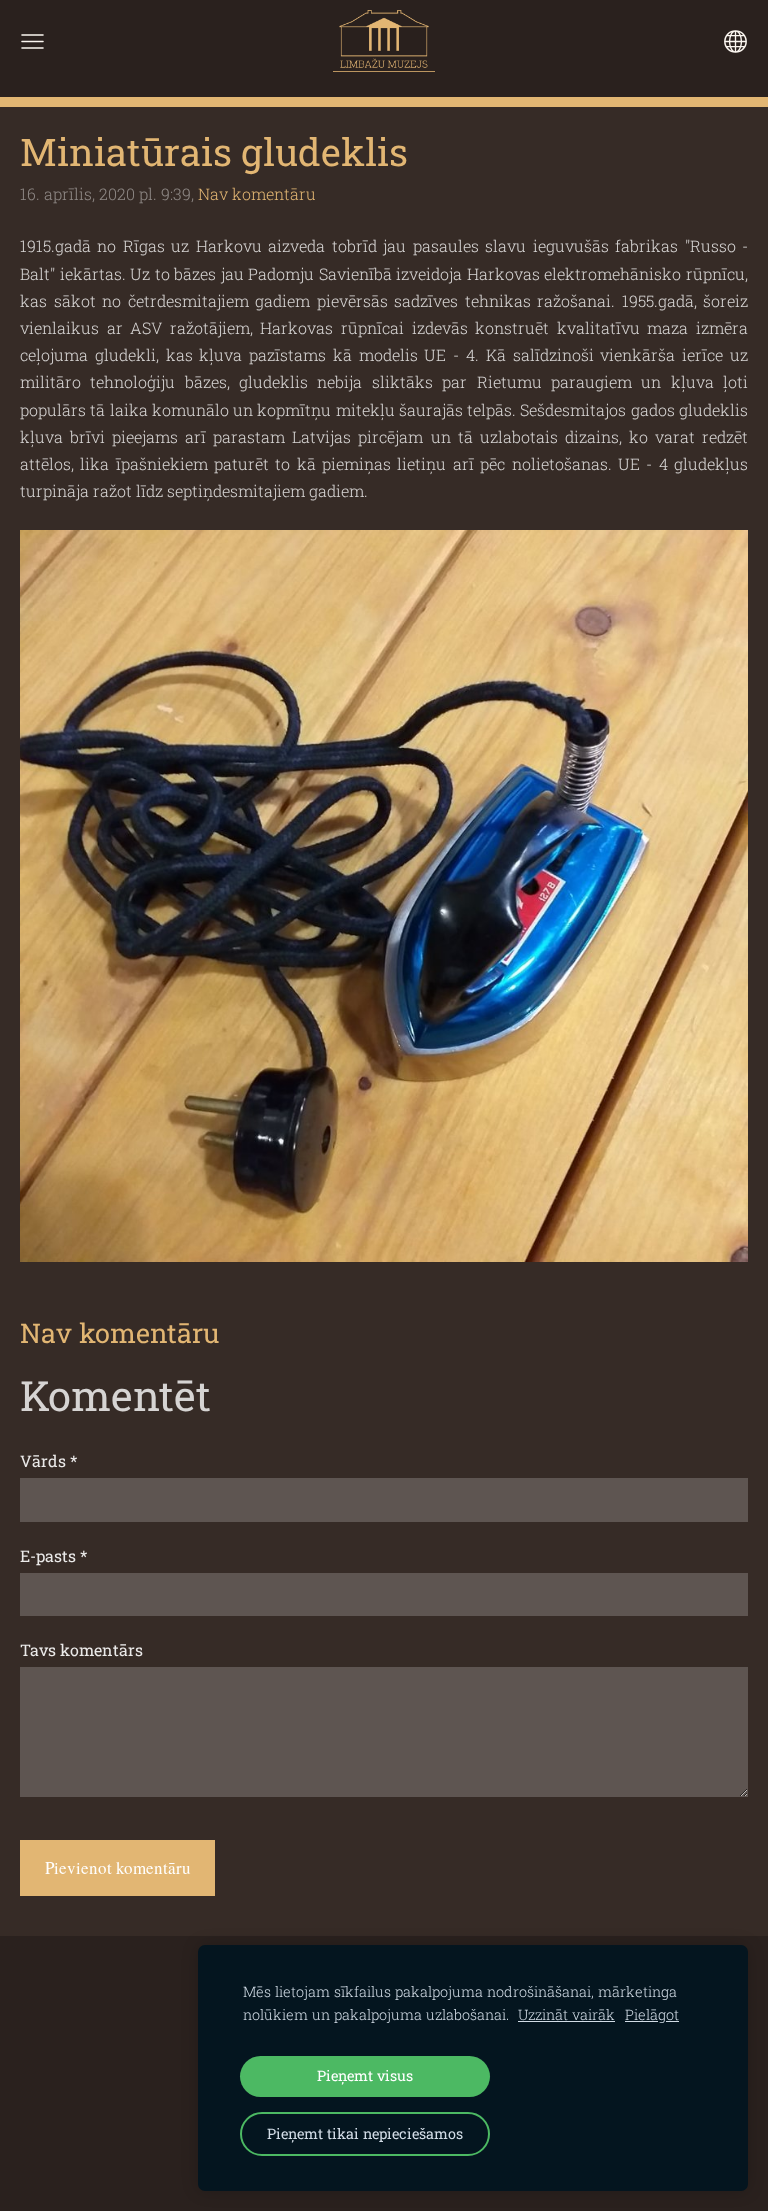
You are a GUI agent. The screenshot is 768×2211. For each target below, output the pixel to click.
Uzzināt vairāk (566, 2014)
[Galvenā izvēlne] (32, 41)
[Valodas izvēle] (735, 41)
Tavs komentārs (81, 1649)
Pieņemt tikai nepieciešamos (365, 2133)
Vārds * (48, 1460)
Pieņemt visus (365, 2075)
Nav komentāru (257, 193)
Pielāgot (652, 2014)
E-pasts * (53, 1555)
